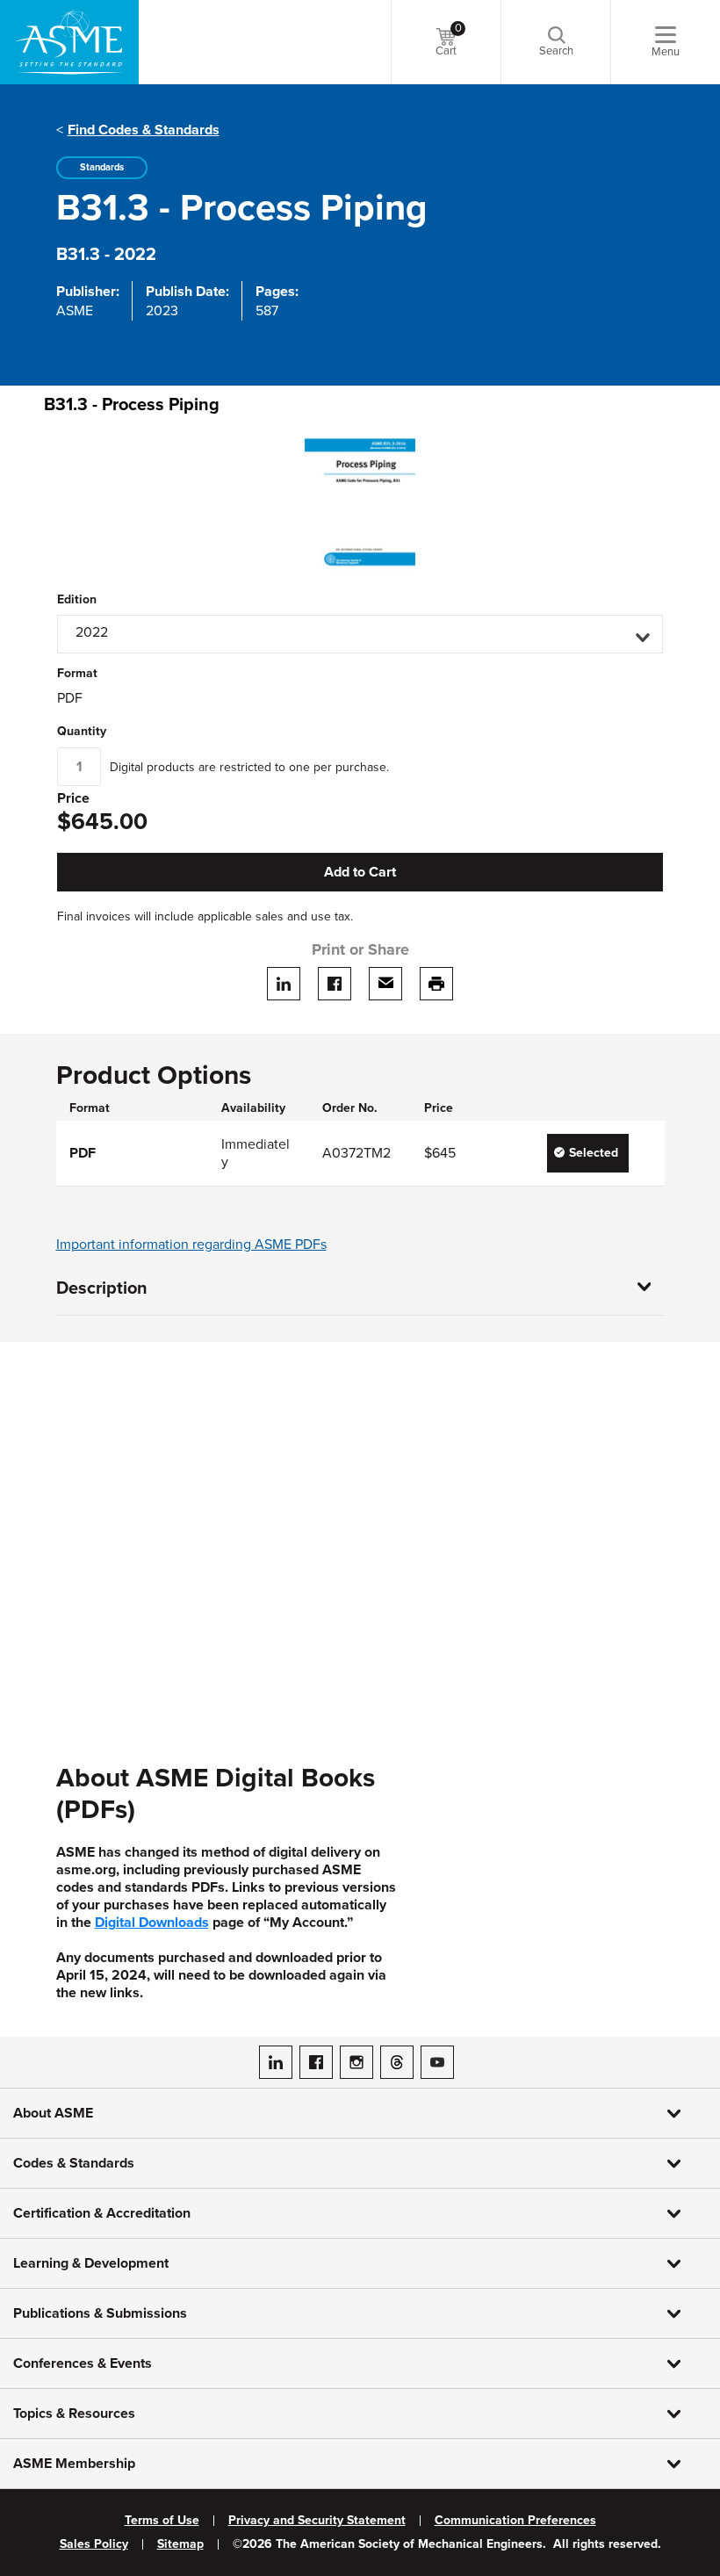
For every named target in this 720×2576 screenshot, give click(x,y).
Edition (77, 600)
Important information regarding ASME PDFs (191, 1245)
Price (73, 799)
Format (77, 674)
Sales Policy (94, 2544)
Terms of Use (162, 2521)
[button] (360, 634)
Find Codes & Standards (144, 130)
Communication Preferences (515, 2521)
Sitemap (180, 2544)
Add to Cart (360, 872)
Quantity (82, 732)
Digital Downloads (152, 1923)
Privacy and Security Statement (317, 2521)
